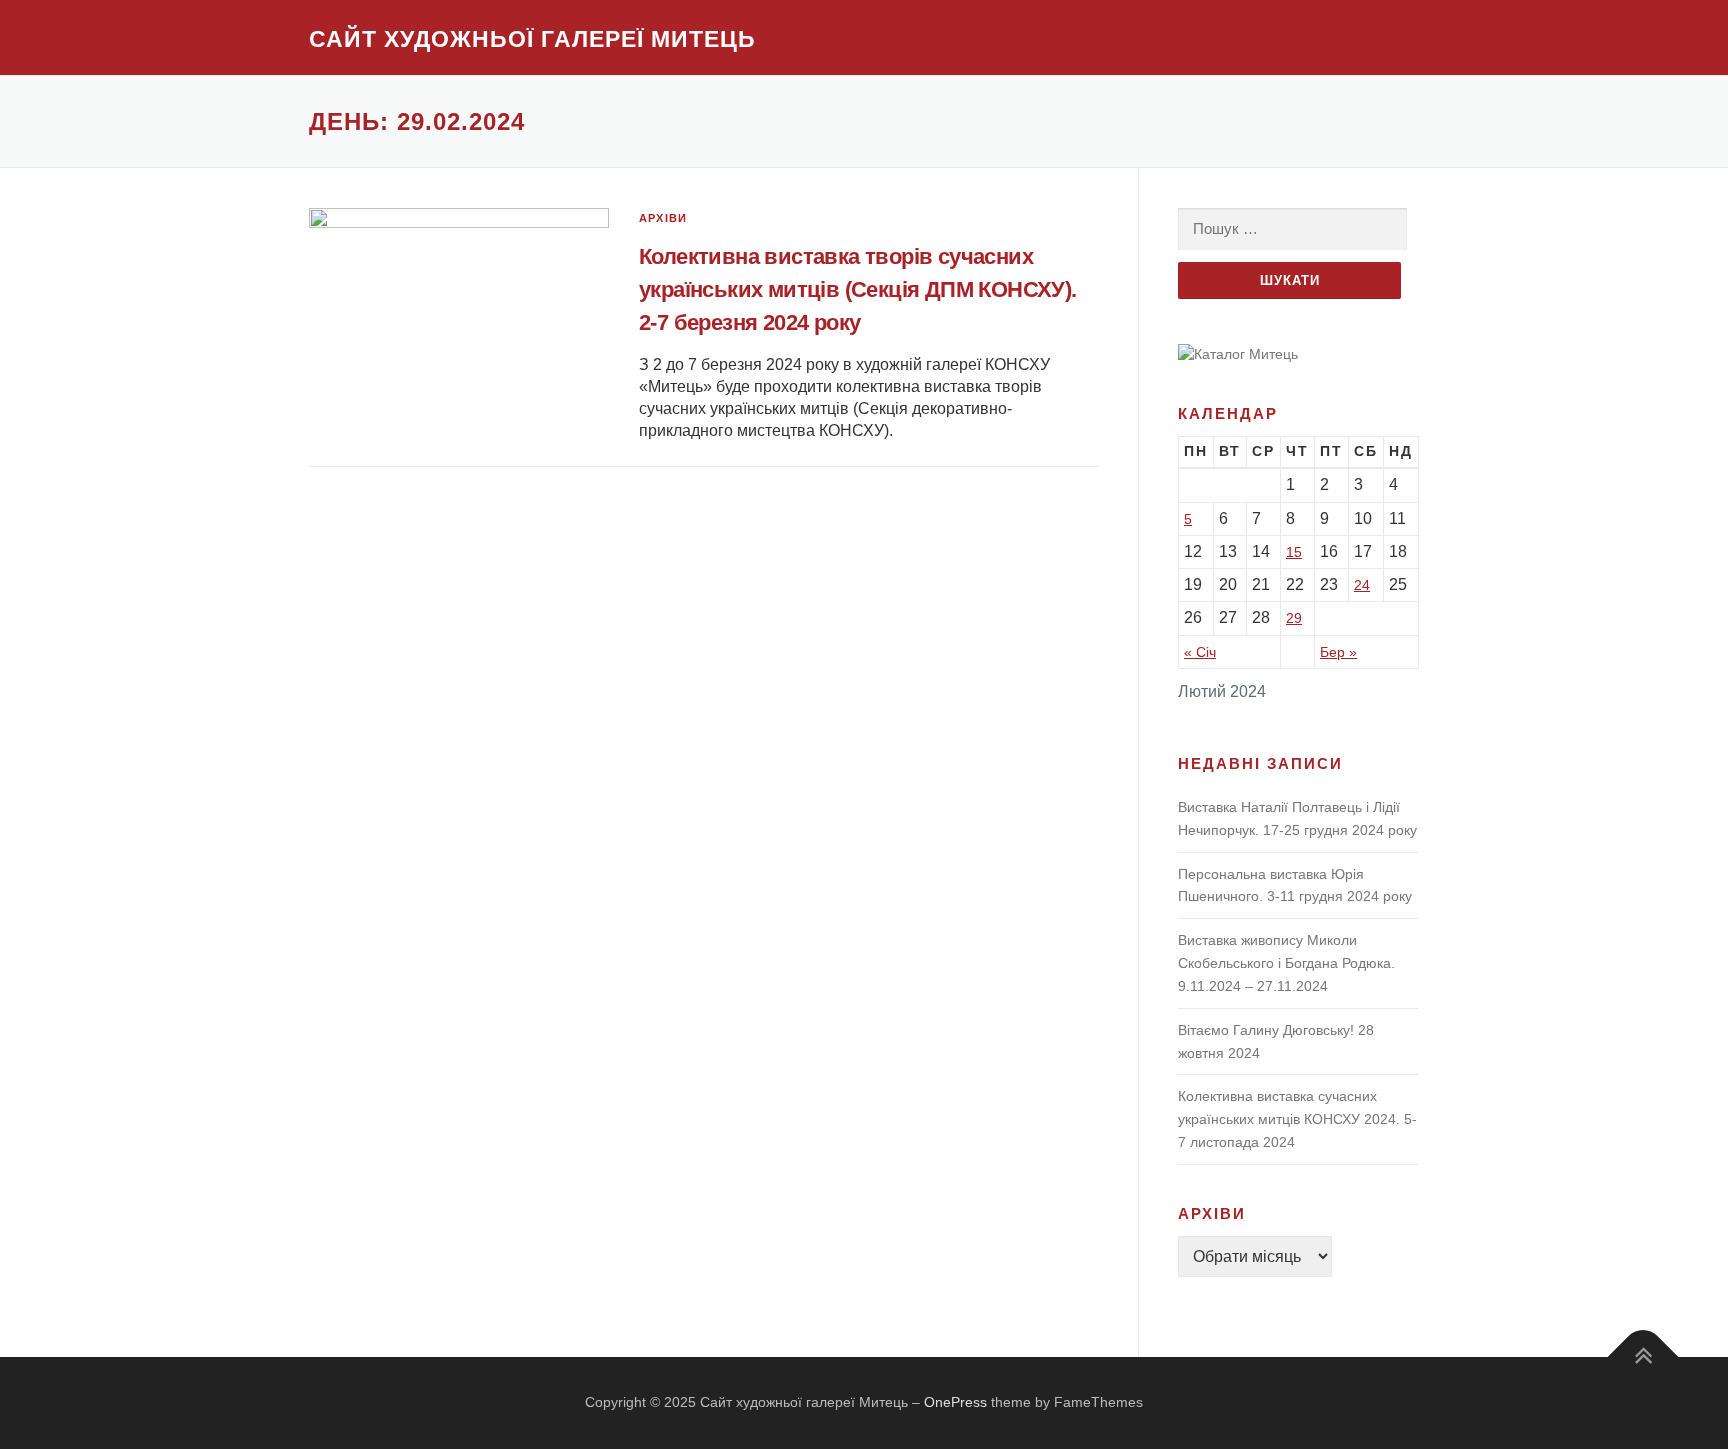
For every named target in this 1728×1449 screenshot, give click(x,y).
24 (1362, 585)
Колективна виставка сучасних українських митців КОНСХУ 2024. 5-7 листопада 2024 (1297, 1119)
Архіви (663, 218)
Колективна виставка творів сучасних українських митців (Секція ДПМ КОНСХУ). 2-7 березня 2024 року (858, 289)
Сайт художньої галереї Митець (532, 39)
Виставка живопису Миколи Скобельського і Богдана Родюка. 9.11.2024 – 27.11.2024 (1286, 963)
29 (1294, 618)
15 (1294, 552)
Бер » (1338, 652)
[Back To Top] (1643, 1357)
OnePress (955, 1402)
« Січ (1200, 652)
